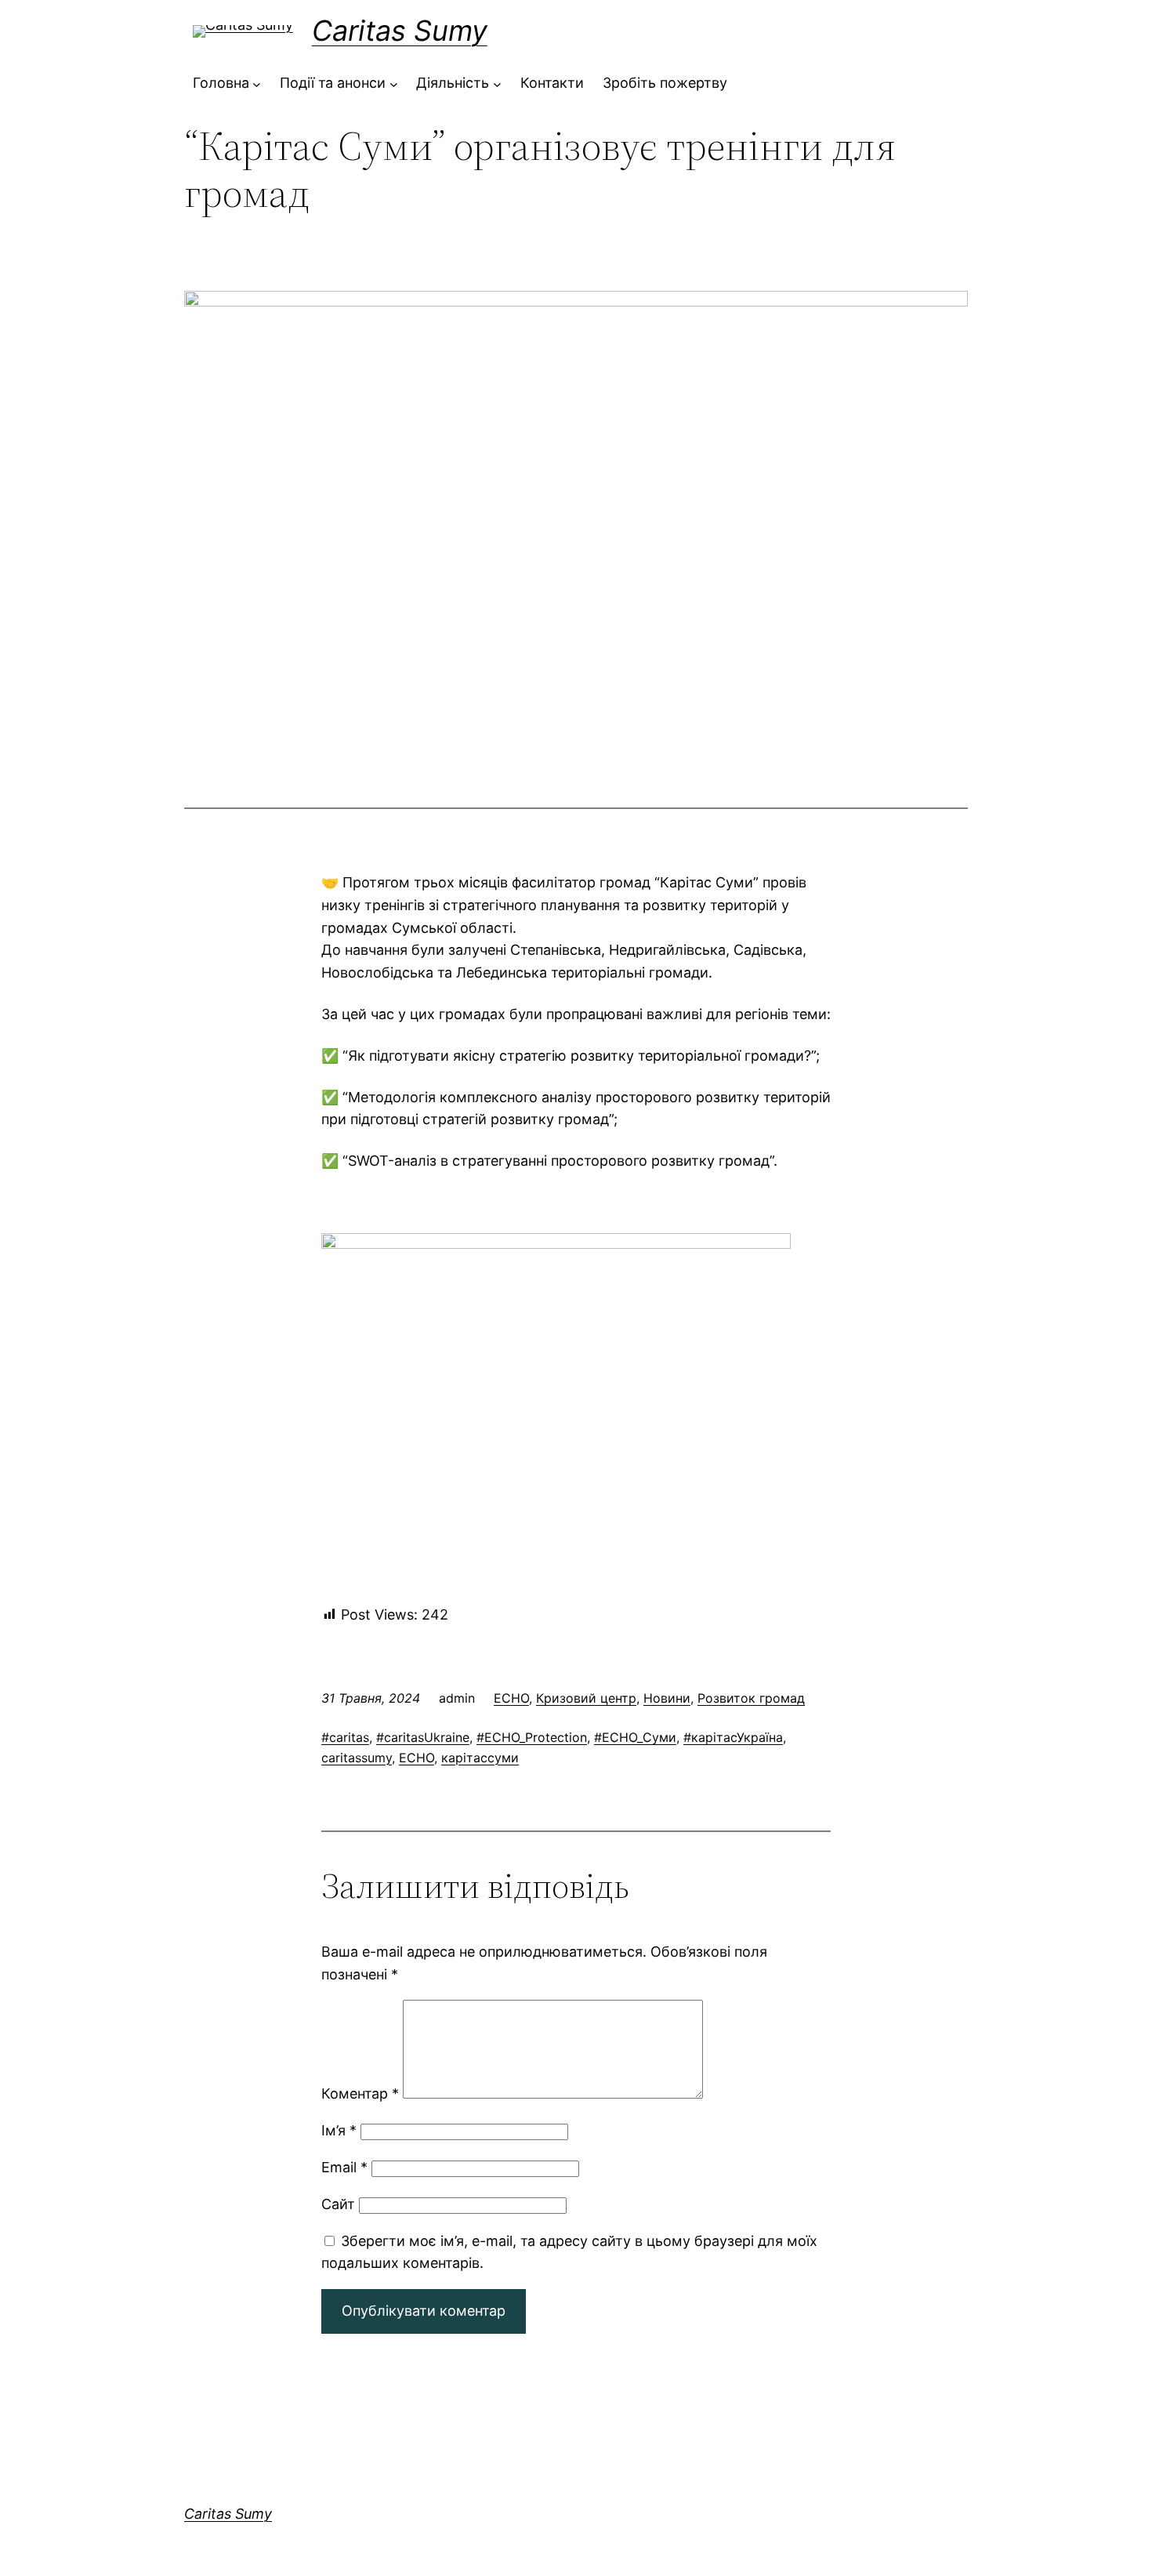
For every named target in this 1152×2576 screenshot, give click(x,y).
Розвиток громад (751, 1698)
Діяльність (453, 83)
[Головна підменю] (257, 83)
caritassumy (357, 1758)
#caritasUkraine (423, 1737)
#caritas (345, 1737)
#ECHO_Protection (532, 1737)
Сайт (338, 2204)
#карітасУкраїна (733, 1737)
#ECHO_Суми (635, 1737)
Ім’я (339, 2130)
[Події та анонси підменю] (394, 83)
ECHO (511, 1698)
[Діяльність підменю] (497, 83)
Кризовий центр (586, 1698)
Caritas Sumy (400, 31)
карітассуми (480, 1758)
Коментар (360, 2093)
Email (344, 2167)
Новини (667, 1698)
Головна (221, 83)
